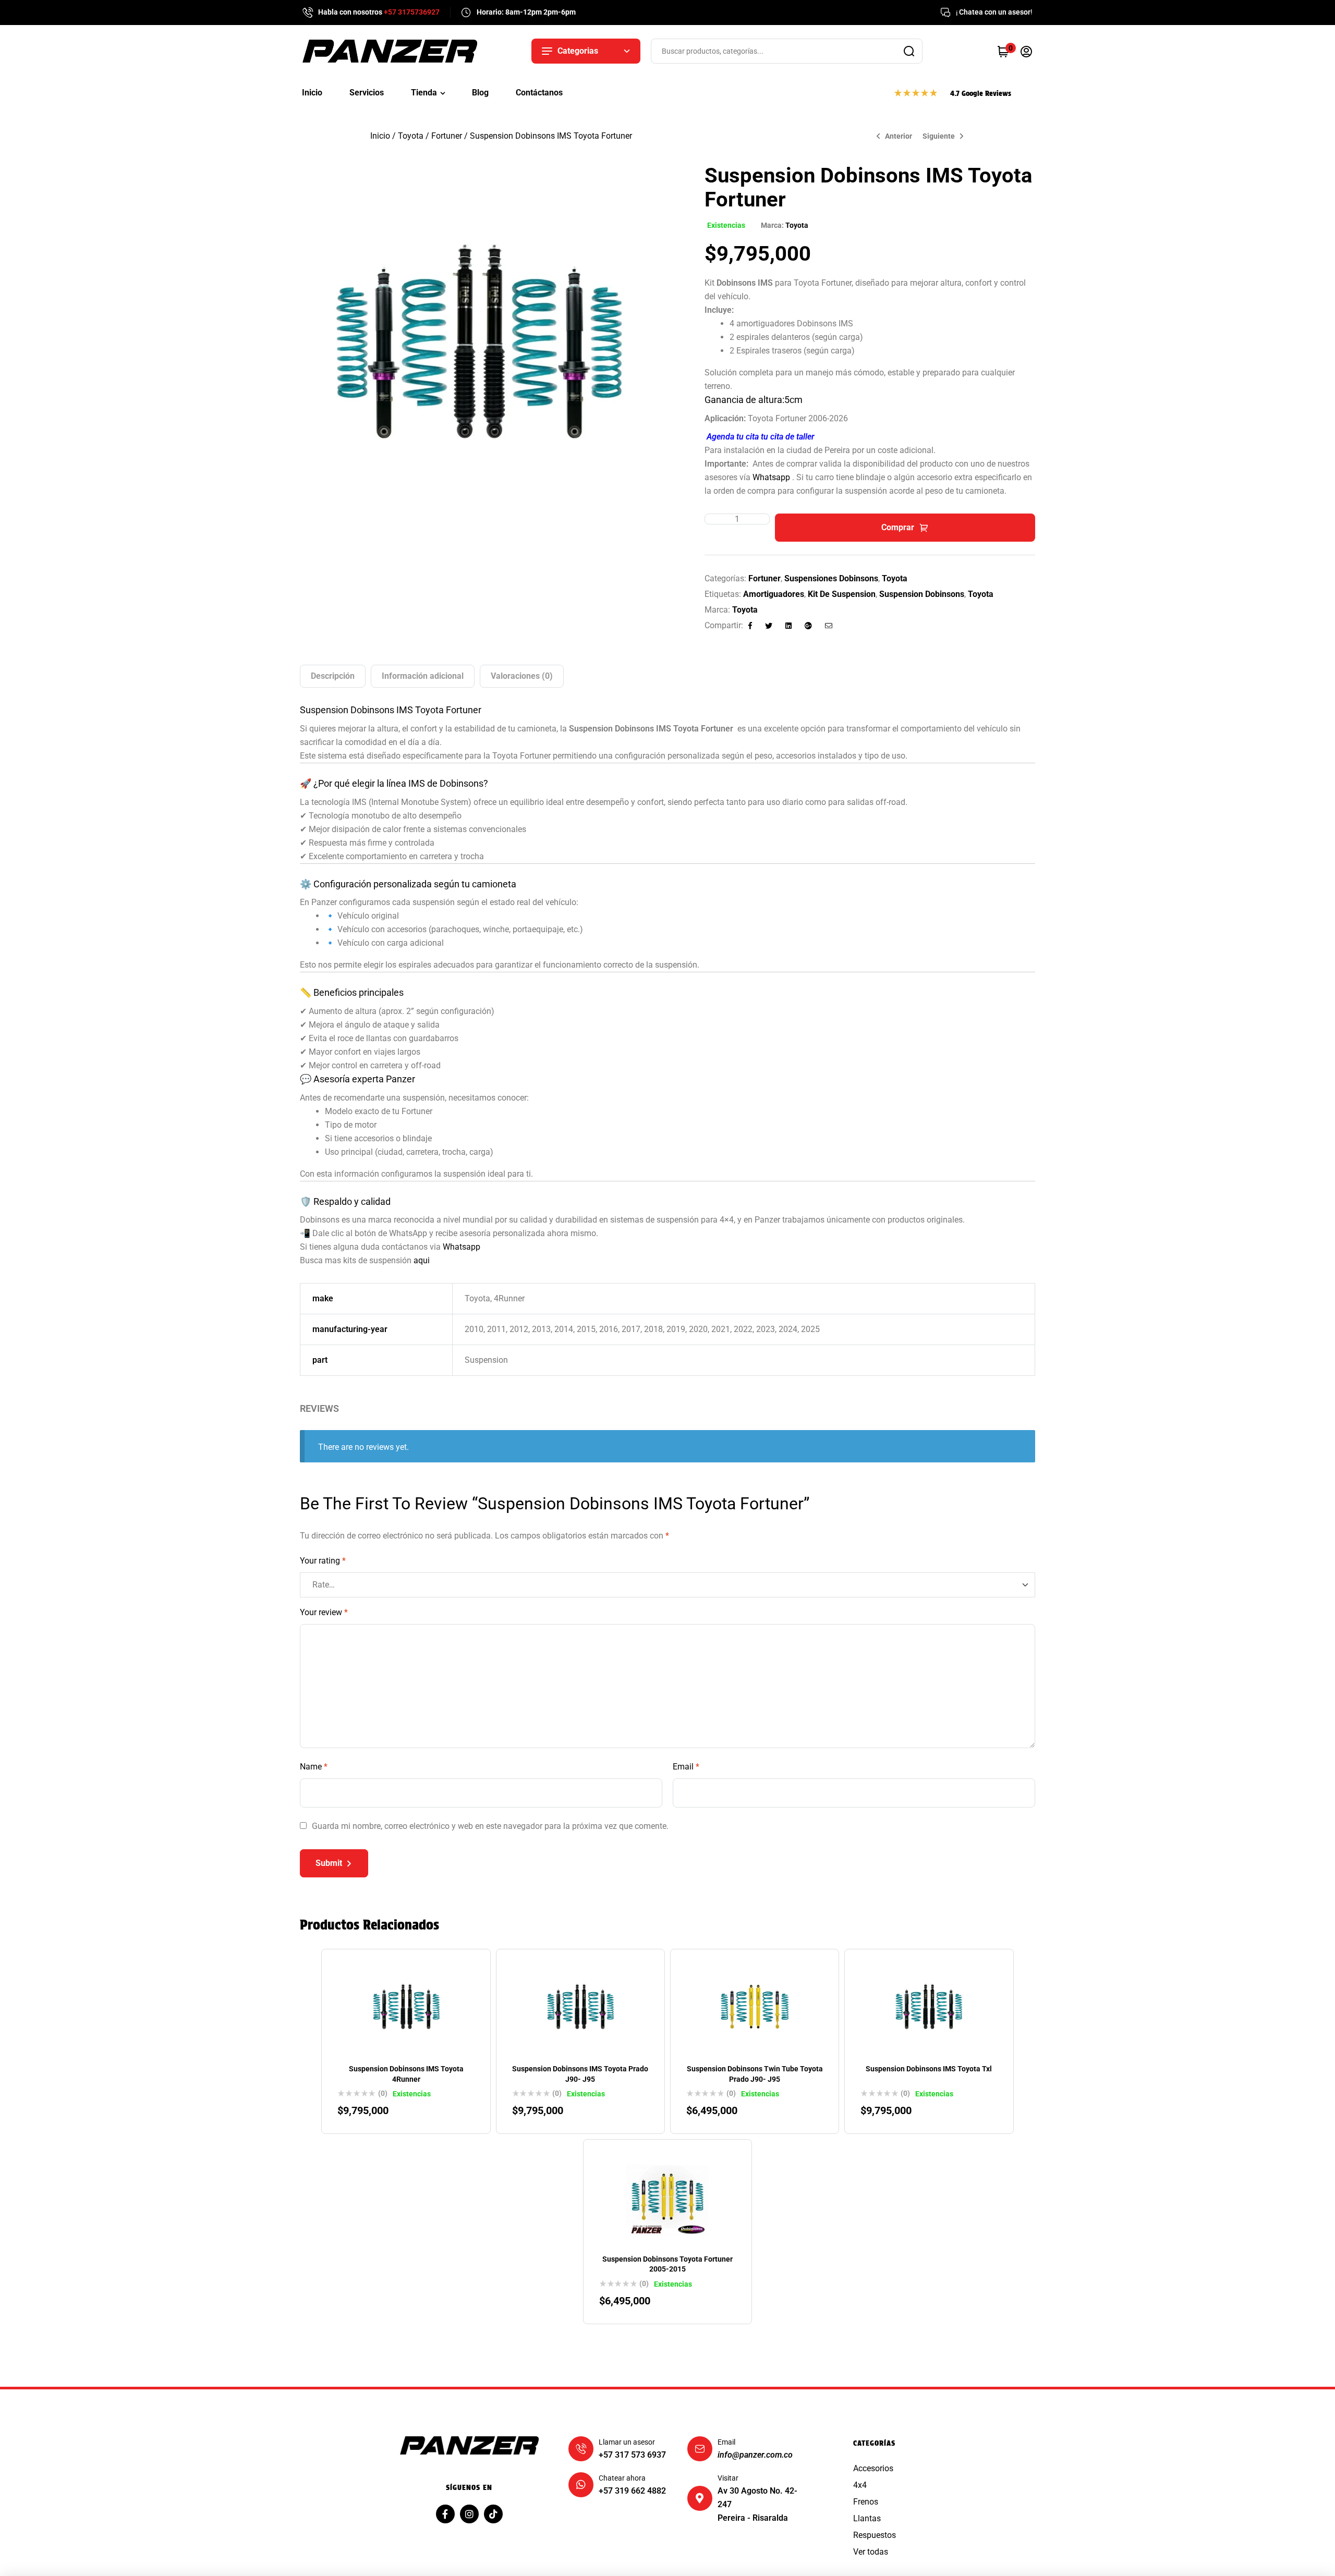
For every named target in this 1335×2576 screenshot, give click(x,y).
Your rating (323, 1561)
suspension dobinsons (922, 594)
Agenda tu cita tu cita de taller (761, 437)
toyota (981, 594)
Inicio (380, 136)
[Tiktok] (493, 2513)
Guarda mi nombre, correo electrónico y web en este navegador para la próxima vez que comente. (490, 1826)
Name (314, 1767)
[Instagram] (469, 2513)
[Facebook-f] (445, 2513)
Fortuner (447, 136)
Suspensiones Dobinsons (831, 578)
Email (686, 1767)
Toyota (411, 136)
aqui (422, 1260)
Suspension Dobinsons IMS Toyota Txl (929, 2069)
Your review (324, 1612)
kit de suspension (842, 594)
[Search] (909, 51)
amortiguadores (774, 594)
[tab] (333, 676)
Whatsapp (771, 477)
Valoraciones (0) (522, 676)
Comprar (898, 527)
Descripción (333, 676)
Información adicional (423, 676)
